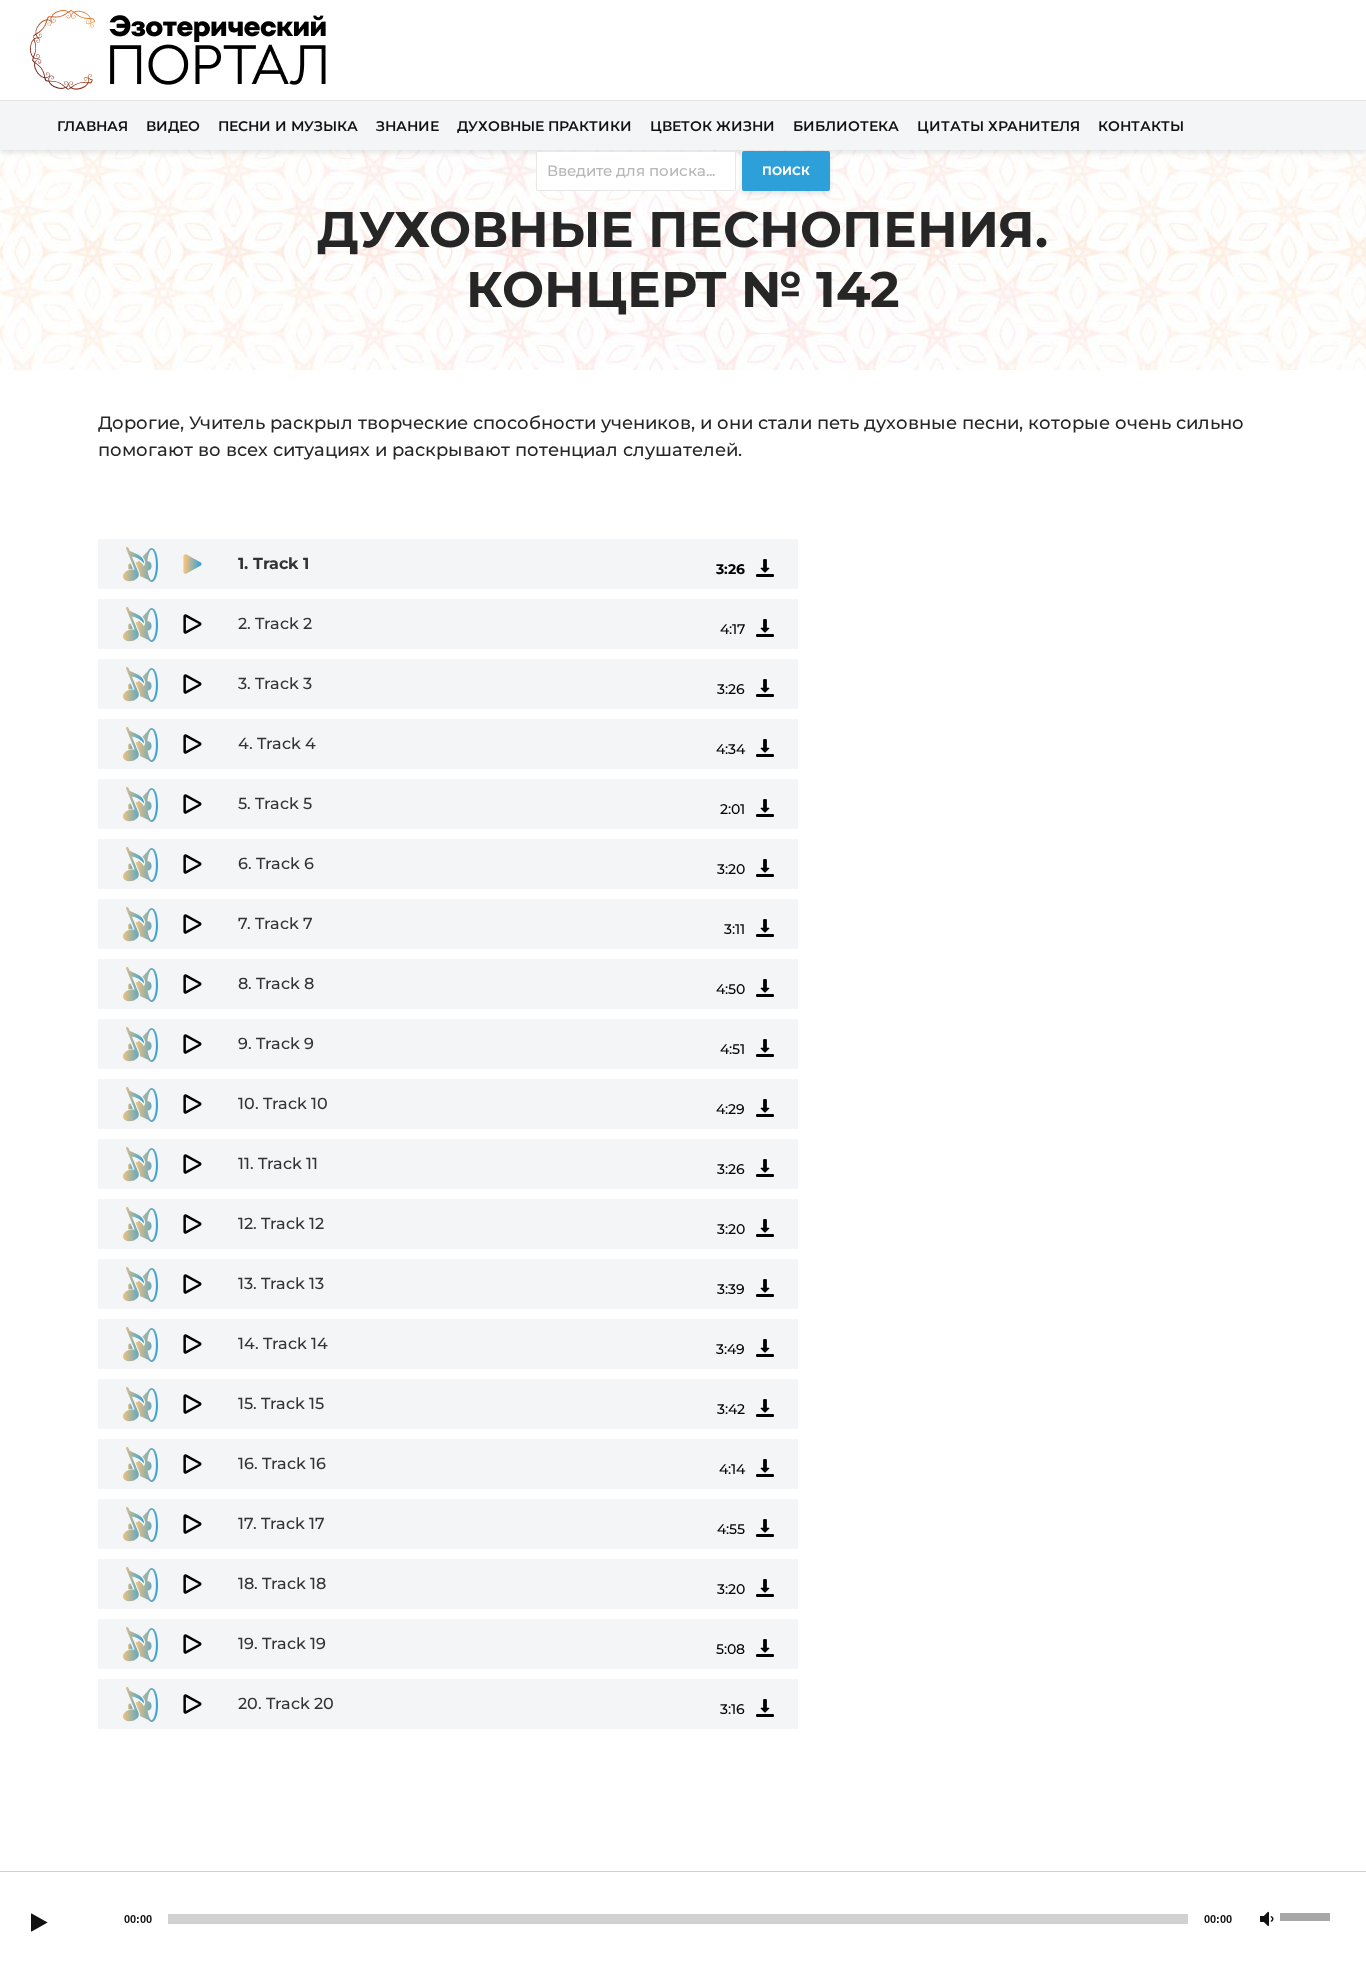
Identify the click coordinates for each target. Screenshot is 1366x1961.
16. (282, 1463)
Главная (92, 126)
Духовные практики (544, 126)
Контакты (1141, 126)
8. (276, 983)
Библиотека (846, 126)
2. (275, 623)
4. (277, 743)
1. (273, 563)
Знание (407, 126)
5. (275, 803)
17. (281, 1523)
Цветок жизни (712, 126)
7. (275, 923)
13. (281, 1283)
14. (283, 1343)
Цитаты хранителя (998, 126)
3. (275, 683)
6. (276, 863)
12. (281, 1223)
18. (282, 1583)
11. (278, 1163)
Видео (173, 126)
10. (283, 1103)
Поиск (786, 170)
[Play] (39, 1924)
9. (276, 1043)
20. (286, 1703)
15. (281, 1403)
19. (282, 1643)
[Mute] (1267, 1920)
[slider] (1308, 1915)
